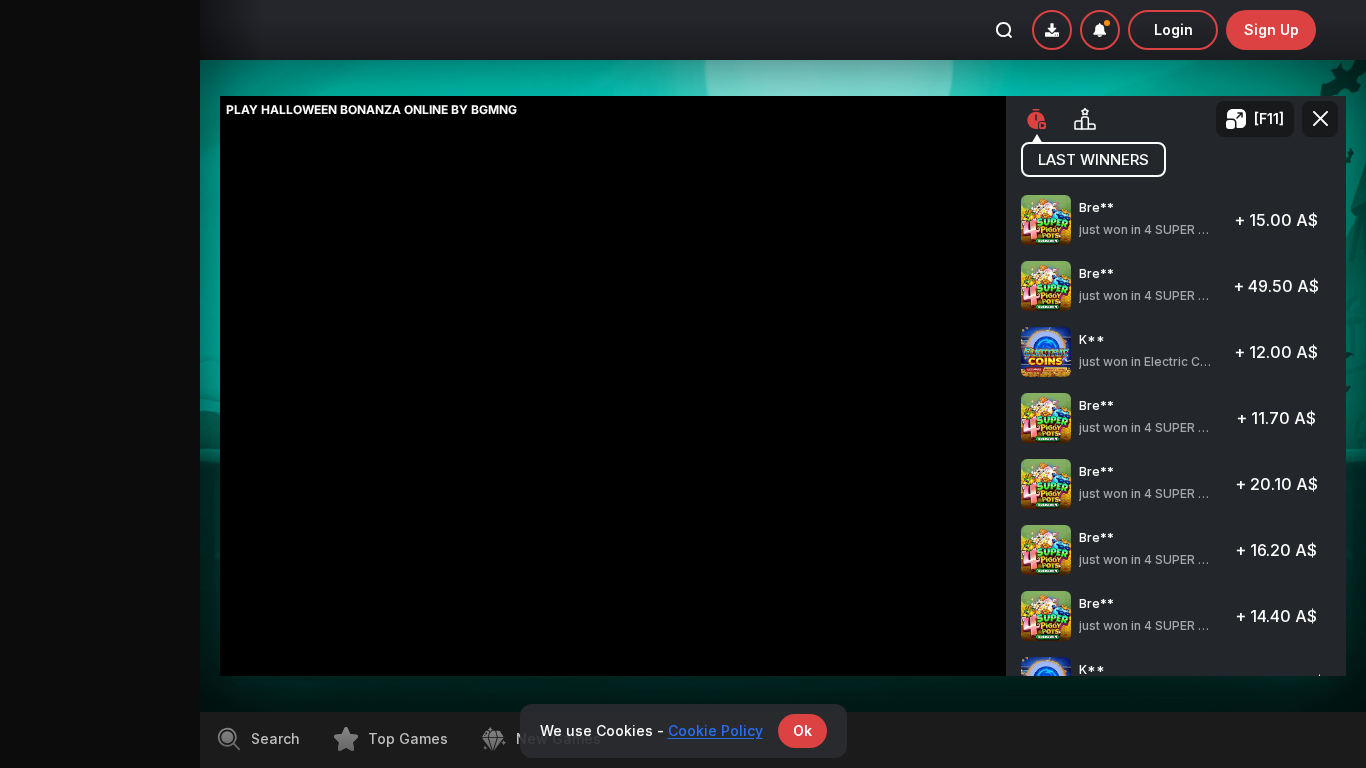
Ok (802, 730)
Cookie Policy (715, 730)
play (1176, 228)
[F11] (1269, 118)
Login (1173, 29)
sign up (1271, 29)
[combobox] (1100, 30)
